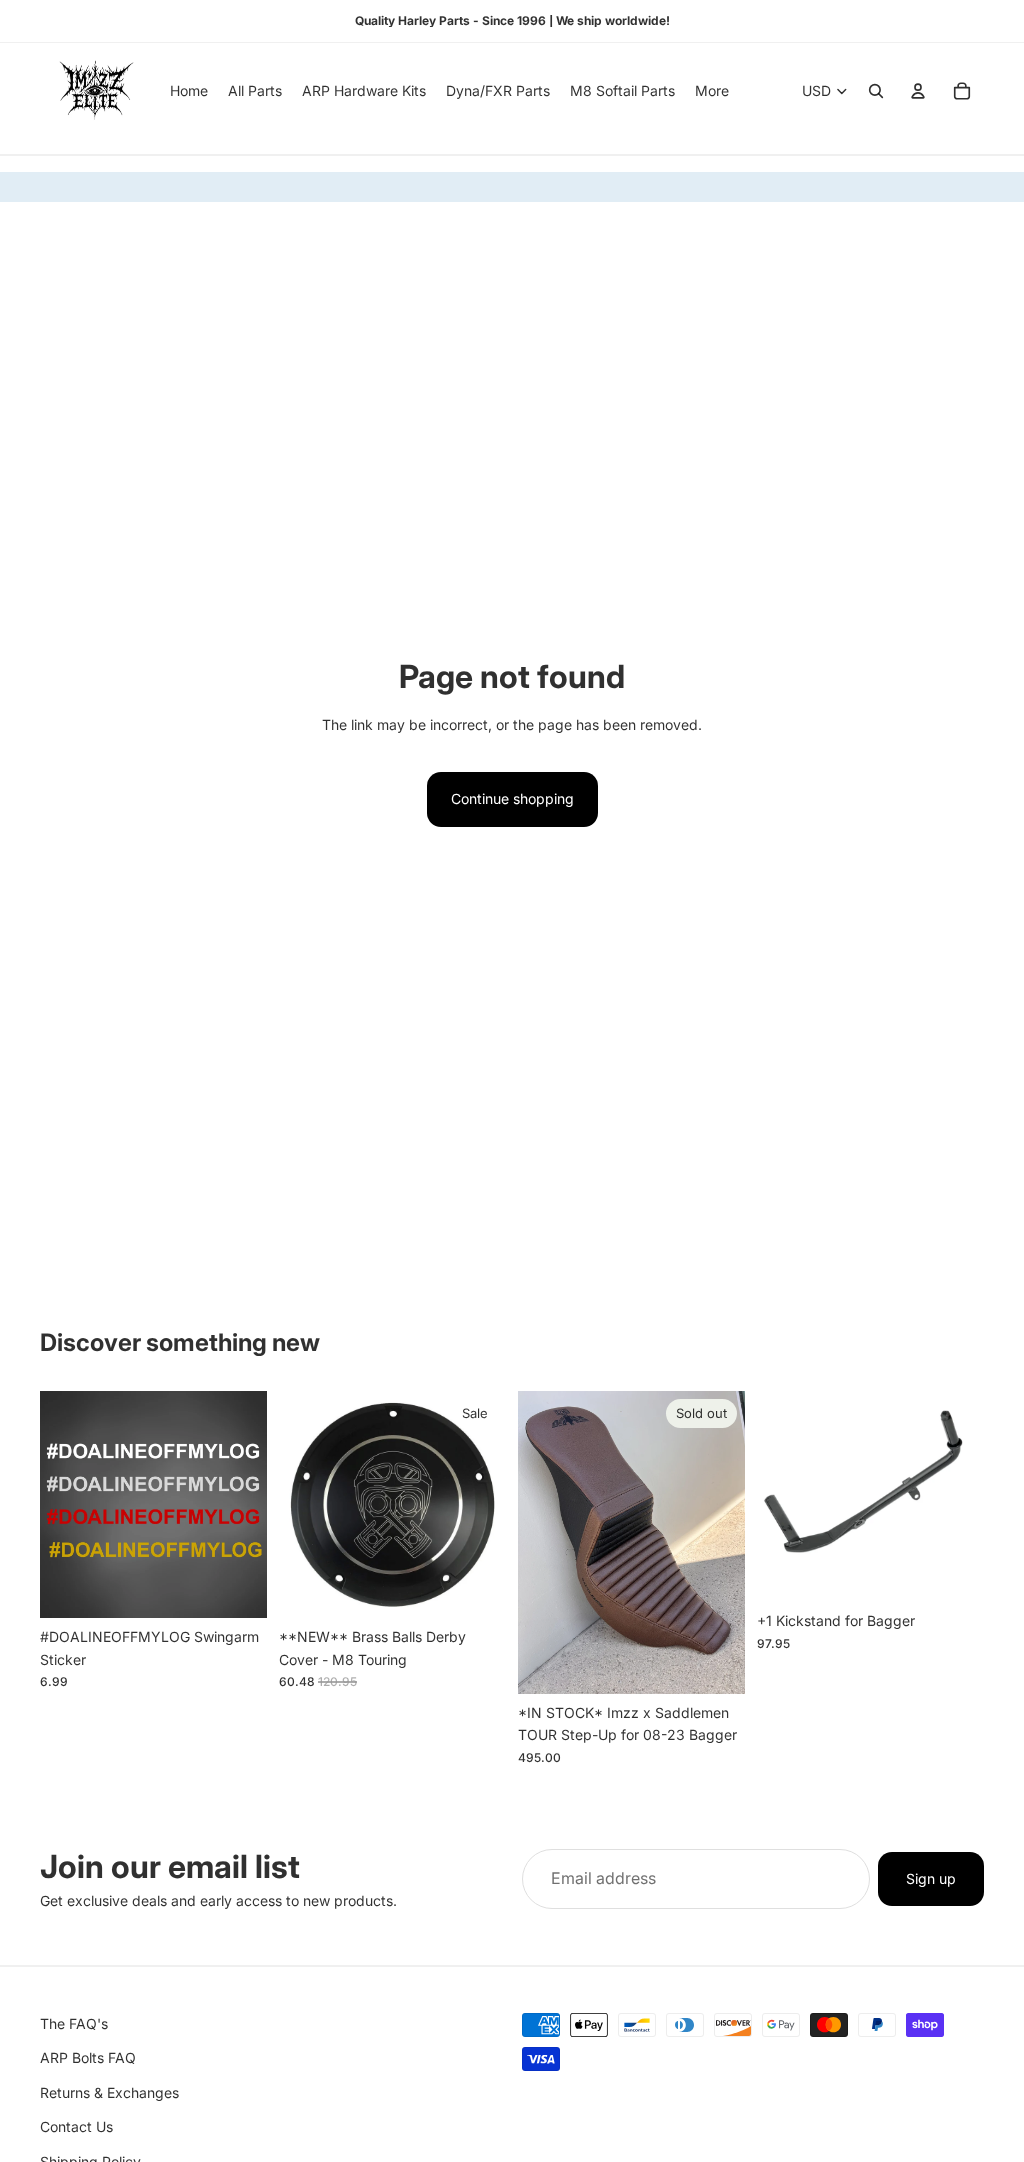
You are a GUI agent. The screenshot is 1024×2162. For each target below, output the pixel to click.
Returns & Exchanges (109, 2092)
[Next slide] (723, 1543)
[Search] (876, 91)
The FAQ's (74, 2023)
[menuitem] (712, 91)
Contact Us (76, 2126)
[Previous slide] (540, 1543)
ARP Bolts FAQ (88, 2057)
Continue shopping (512, 798)
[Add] (475, 1588)
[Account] (918, 91)
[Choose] (236, 1588)
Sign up (931, 1878)
